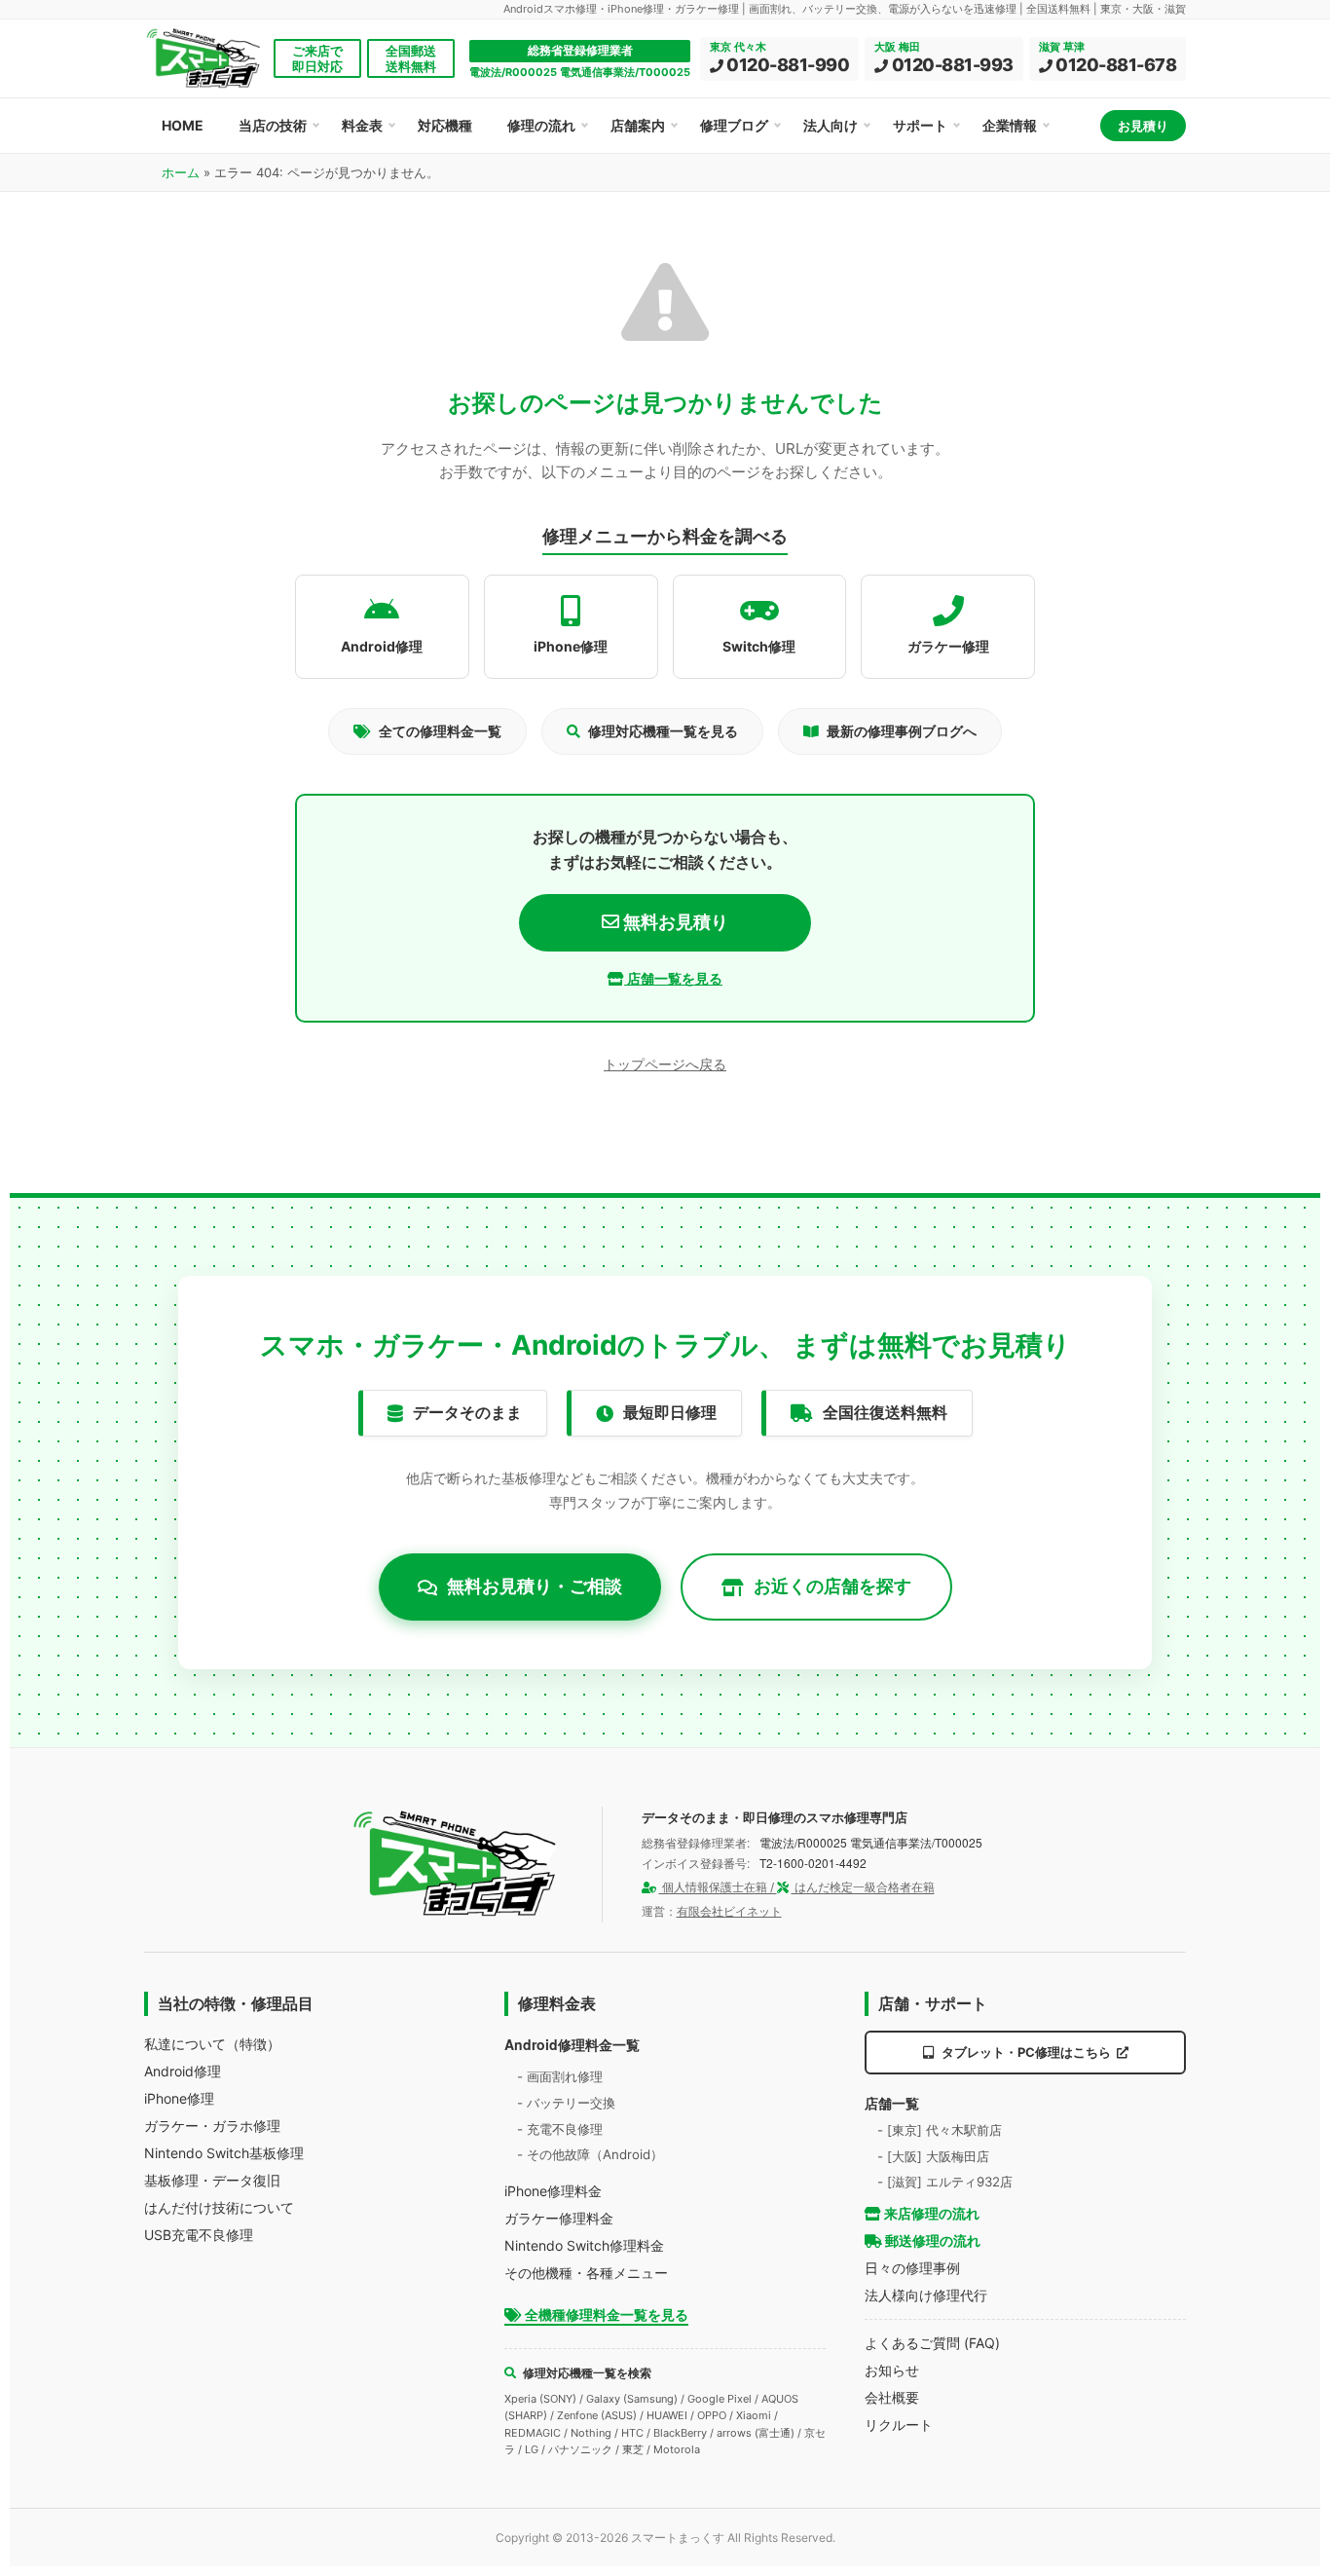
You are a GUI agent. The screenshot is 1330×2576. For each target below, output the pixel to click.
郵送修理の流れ (931, 2240)
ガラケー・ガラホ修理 (212, 2126)
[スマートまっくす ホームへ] (456, 1864)
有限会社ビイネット (729, 1911)
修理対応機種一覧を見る (663, 731)
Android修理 (183, 2071)
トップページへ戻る (665, 1064)
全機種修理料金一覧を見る (605, 2315)
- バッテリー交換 (566, 2103)
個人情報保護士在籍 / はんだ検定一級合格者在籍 (797, 1887)
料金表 (362, 125)
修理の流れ (541, 125)
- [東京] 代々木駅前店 (940, 2130)
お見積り (1143, 126)
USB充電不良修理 (199, 2235)
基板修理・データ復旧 (212, 2180)
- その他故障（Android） (590, 2154)
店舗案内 (638, 125)
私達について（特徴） (212, 2044)
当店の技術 (273, 125)
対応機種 (445, 125)
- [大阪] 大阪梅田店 (933, 2156)
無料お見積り (674, 922)
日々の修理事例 (912, 2268)
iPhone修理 (179, 2098)
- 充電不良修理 (560, 2129)
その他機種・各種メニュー (586, 2273)
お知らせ (892, 2370)
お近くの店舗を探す (832, 1586)
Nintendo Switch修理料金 (584, 2245)
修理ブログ (734, 125)
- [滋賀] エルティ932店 (945, 2182)
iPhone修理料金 (553, 2191)
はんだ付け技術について (219, 2207)
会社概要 (892, 2397)
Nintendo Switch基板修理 (224, 2153)
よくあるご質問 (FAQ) (932, 2343)
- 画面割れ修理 (560, 2076)
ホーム (181, 172)
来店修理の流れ (930, 2213)
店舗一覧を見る (673, 978)
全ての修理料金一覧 (440, 731)
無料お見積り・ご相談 (535, 1586)
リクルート (899, 2425)
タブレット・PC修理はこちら (1026, 2052)
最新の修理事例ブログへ (902, 731)
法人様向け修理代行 (926, 2295)
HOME (183, 125)
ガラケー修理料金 (559, 2218)
